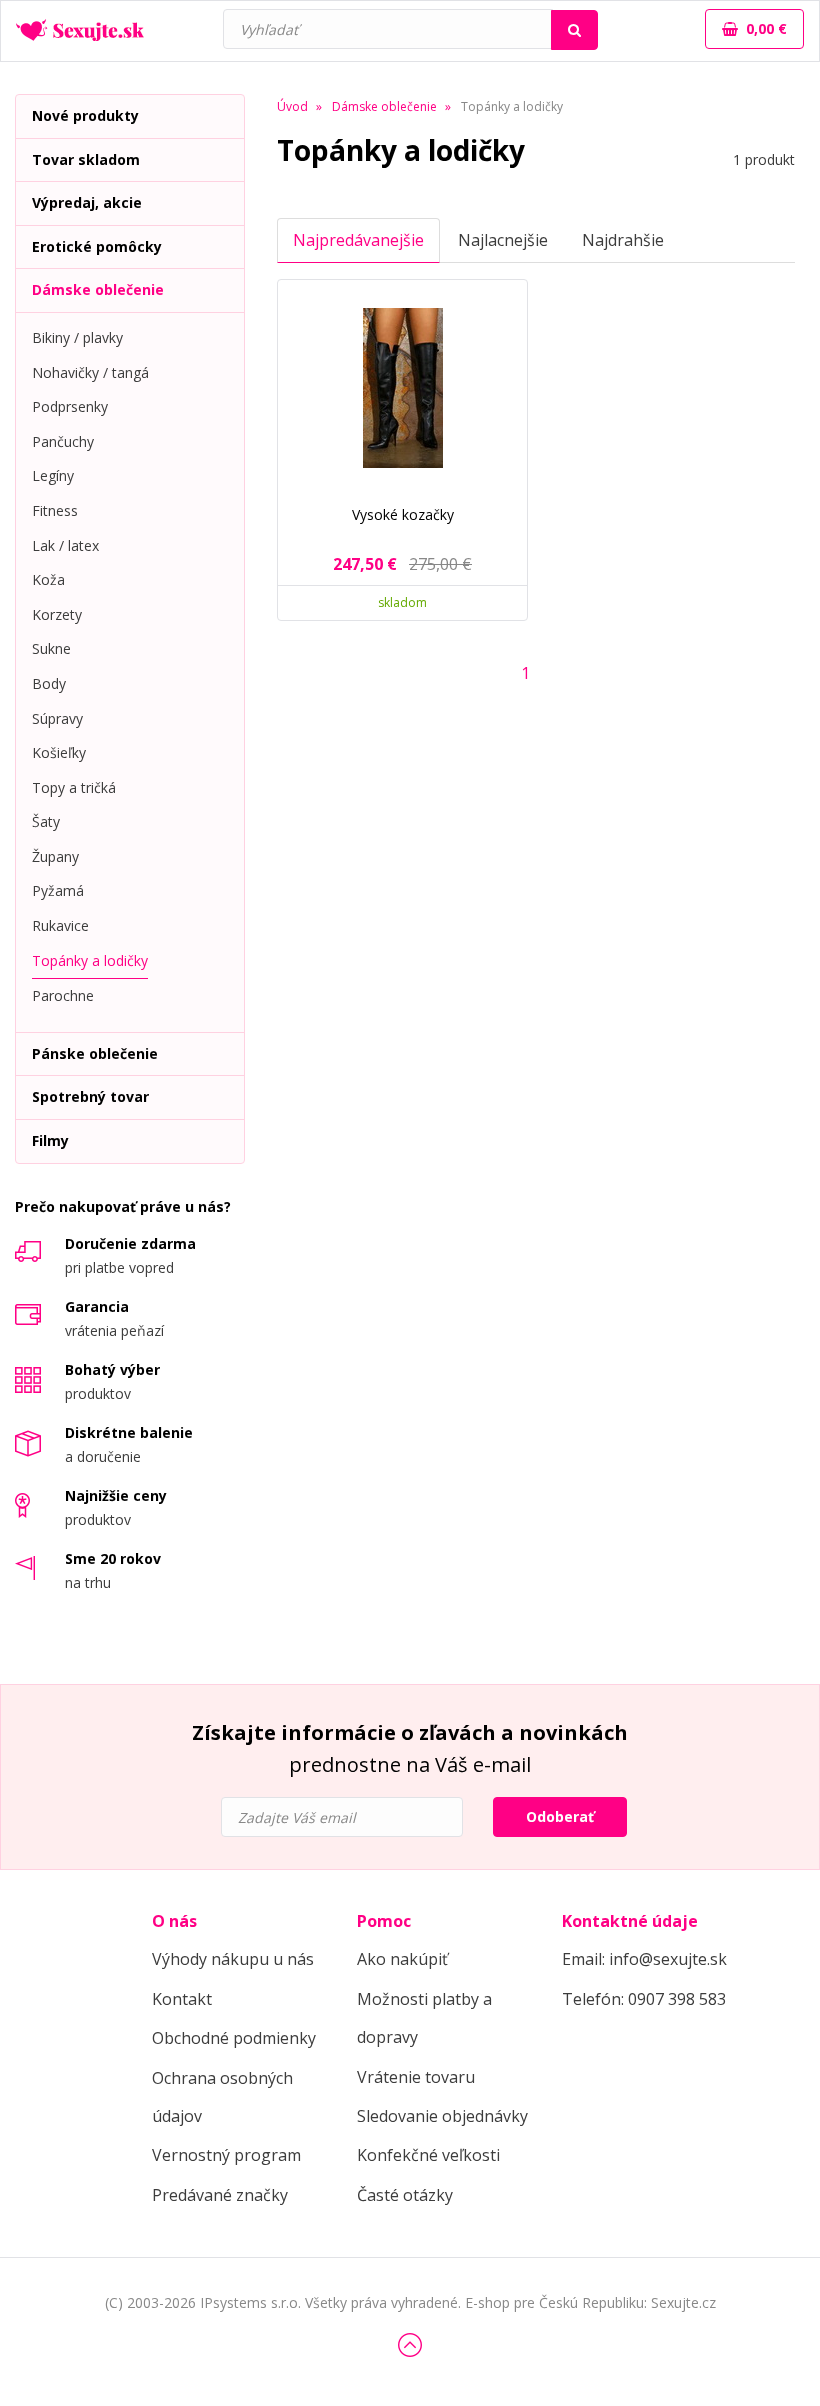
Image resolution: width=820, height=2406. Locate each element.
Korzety (57, 614)
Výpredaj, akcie (87, 202)
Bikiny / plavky (77, 337)
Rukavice (60, 925)
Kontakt (182, 1999)
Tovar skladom (86, 159)
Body (49, 683)
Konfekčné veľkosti (428, 2155)
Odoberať (560, 1816)
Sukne (51, 648)
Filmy (50, 1140)
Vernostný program (226, 2155)
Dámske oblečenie (98, 289)
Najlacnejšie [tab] (503, 240)
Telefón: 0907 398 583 (644, 1999)
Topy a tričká (74, 787)
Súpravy (57, 718)
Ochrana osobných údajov (222, 2097)
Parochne (63, 995)
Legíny (53, 475)
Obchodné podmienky (234, 2038)
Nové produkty (85, 115)
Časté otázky (405, 2195)
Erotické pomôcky (97, 246)
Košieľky (59, 752)
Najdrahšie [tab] (623, 240)
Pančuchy (63, 441)
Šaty (46, 821)
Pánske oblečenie (95, 1053)
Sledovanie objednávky (442, 2116)
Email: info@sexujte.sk (644, 1959)
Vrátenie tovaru (416, 2077)
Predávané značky (220, 2195)
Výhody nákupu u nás (233, 1959)
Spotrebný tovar (90, 1096)
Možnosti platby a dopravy (424, 2018)
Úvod (292, 106)
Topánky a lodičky (90, 960)
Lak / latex (65, 545)
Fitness (55, 510)
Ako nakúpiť (402, 1959)
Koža (48, 579)
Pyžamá (58, 890)
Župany (55, 856)
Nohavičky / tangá (90, 372)
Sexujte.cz (683, 2302)
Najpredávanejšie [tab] (358, 240)
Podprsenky (70, 406)
